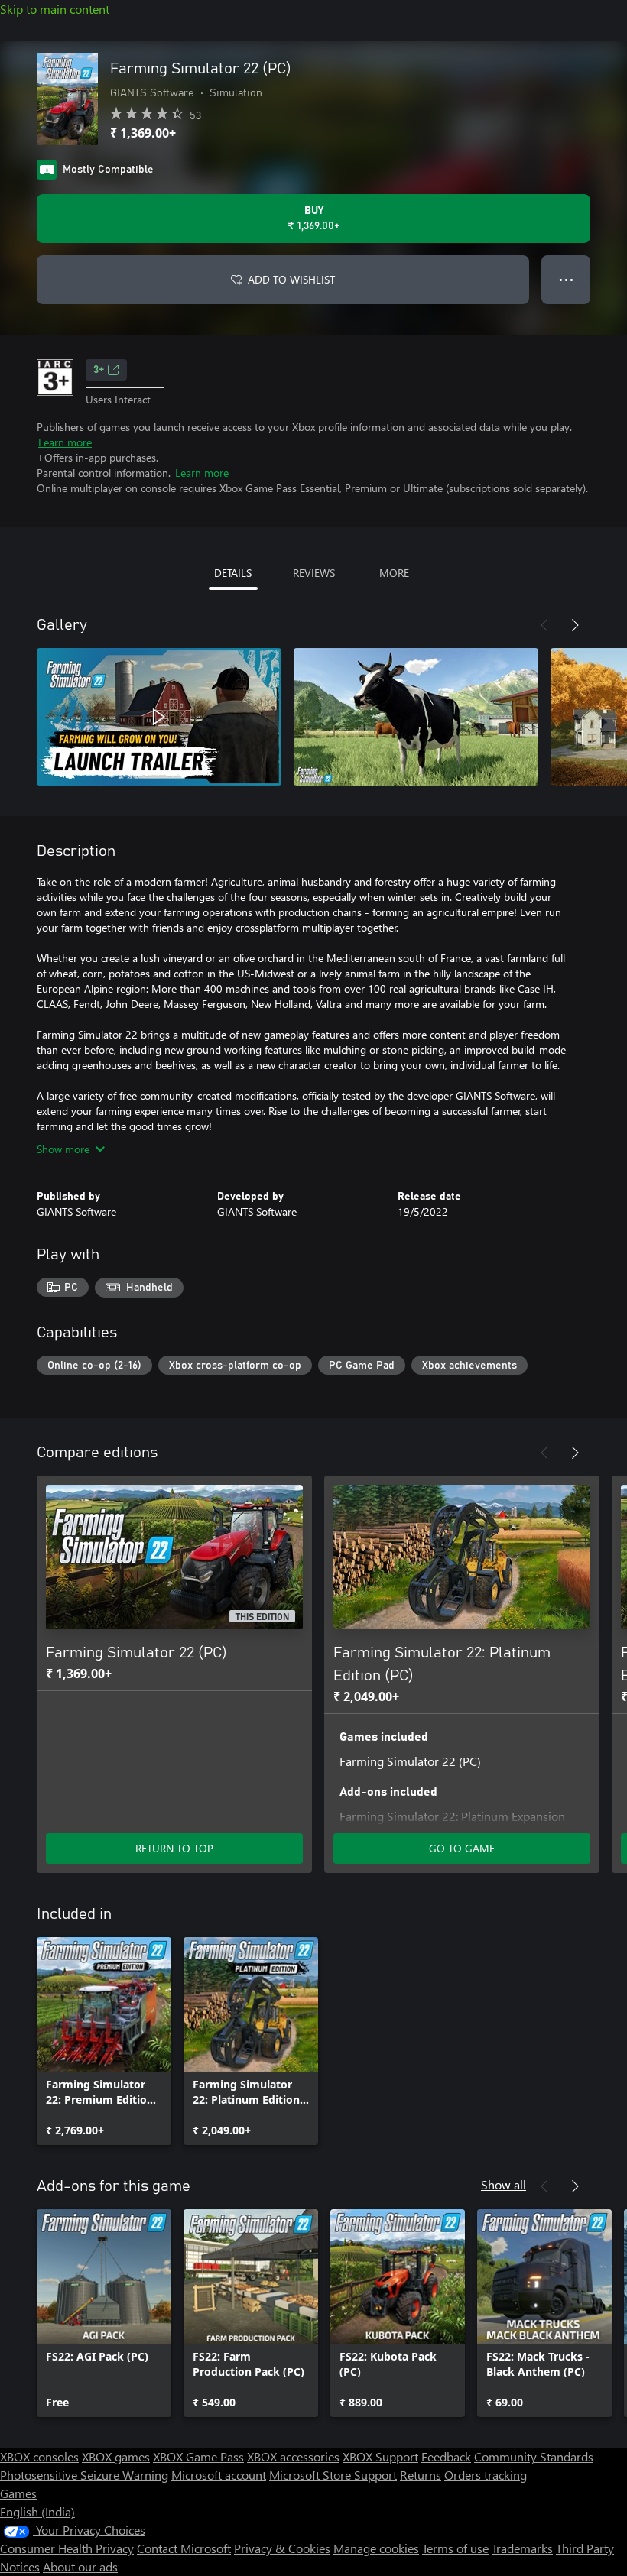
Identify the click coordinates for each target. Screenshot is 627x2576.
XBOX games (116, 2456)
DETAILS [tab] (233, 573)
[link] (104, 2041)
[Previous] (544, 625)
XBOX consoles (39, 2456)
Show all (504, 2184)
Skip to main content (55, 9)
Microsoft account (219, 2475)
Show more (63, 1149)
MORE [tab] (394, 573)
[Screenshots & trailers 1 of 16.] (159, 717)
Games (18, 2493)
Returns (421, 2475)
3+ (99, 370)
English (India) (37, 2511)
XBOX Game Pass (198, 2456)
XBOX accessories (293, 2456)
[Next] (575, 625)
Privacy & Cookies (282, 2548)
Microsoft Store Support (333, 2475)
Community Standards (534, 2456)
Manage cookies (376, 2548)
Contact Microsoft (184, 2548)
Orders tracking (486, 2475)
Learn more (65, 442)
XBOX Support (380, 2456)
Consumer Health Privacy (67, 2548)
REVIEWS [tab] (314, 573)
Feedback (446, 2456)
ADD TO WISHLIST (291, 279)
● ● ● (566, 279)
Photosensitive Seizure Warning (84, 2475)
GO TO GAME (462, 1848)
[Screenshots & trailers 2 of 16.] (416, 717)
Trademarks (522, 2548)
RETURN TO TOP (174, 1848)
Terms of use (455, 2548)
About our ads (80, 2566)
